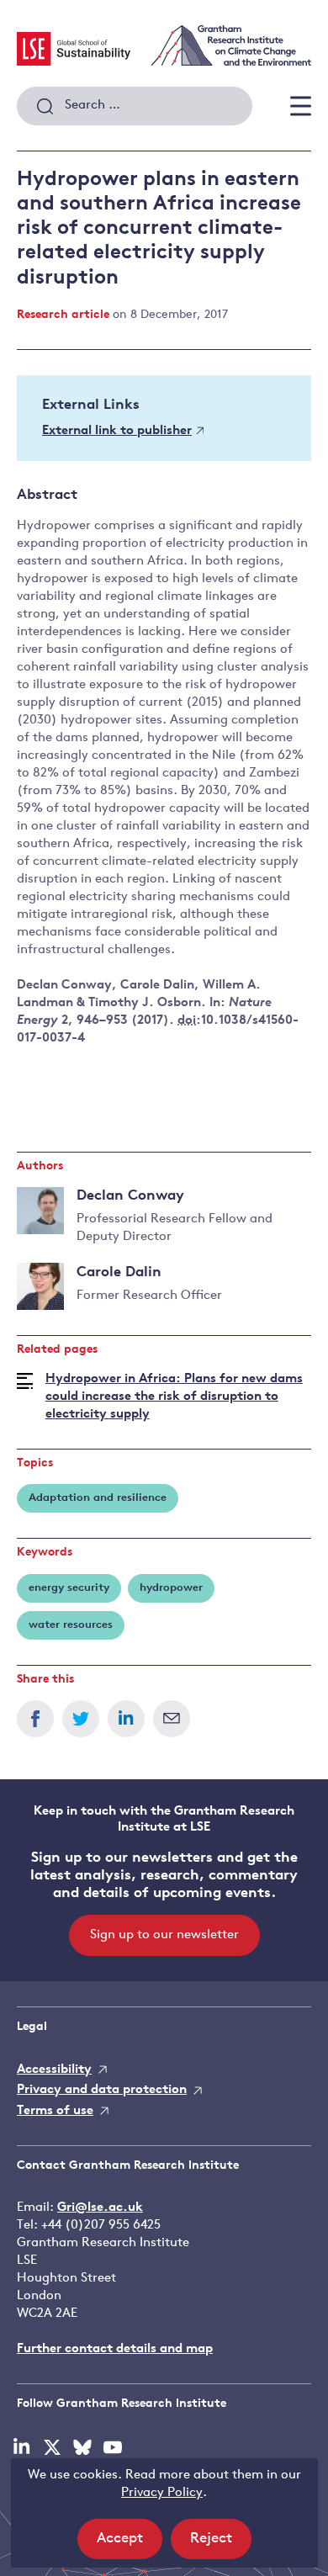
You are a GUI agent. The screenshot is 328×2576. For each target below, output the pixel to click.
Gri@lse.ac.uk (100, 2208)
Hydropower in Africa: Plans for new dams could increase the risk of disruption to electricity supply (174, 1397)
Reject (221, 2545)
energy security (69, 1588)
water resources (71, 1625)
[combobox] (135, 106)
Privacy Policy (162, 2493)
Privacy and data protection (102, 2090)
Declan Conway (130, 1196)
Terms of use (55, 2111)
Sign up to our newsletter (164, 1935)
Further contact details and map (115, 2349)
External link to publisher (117, 431)
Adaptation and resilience (98, 1498)
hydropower (171, 1588)
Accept (130, 2545)
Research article (63, 315)
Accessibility (54, 2070)
